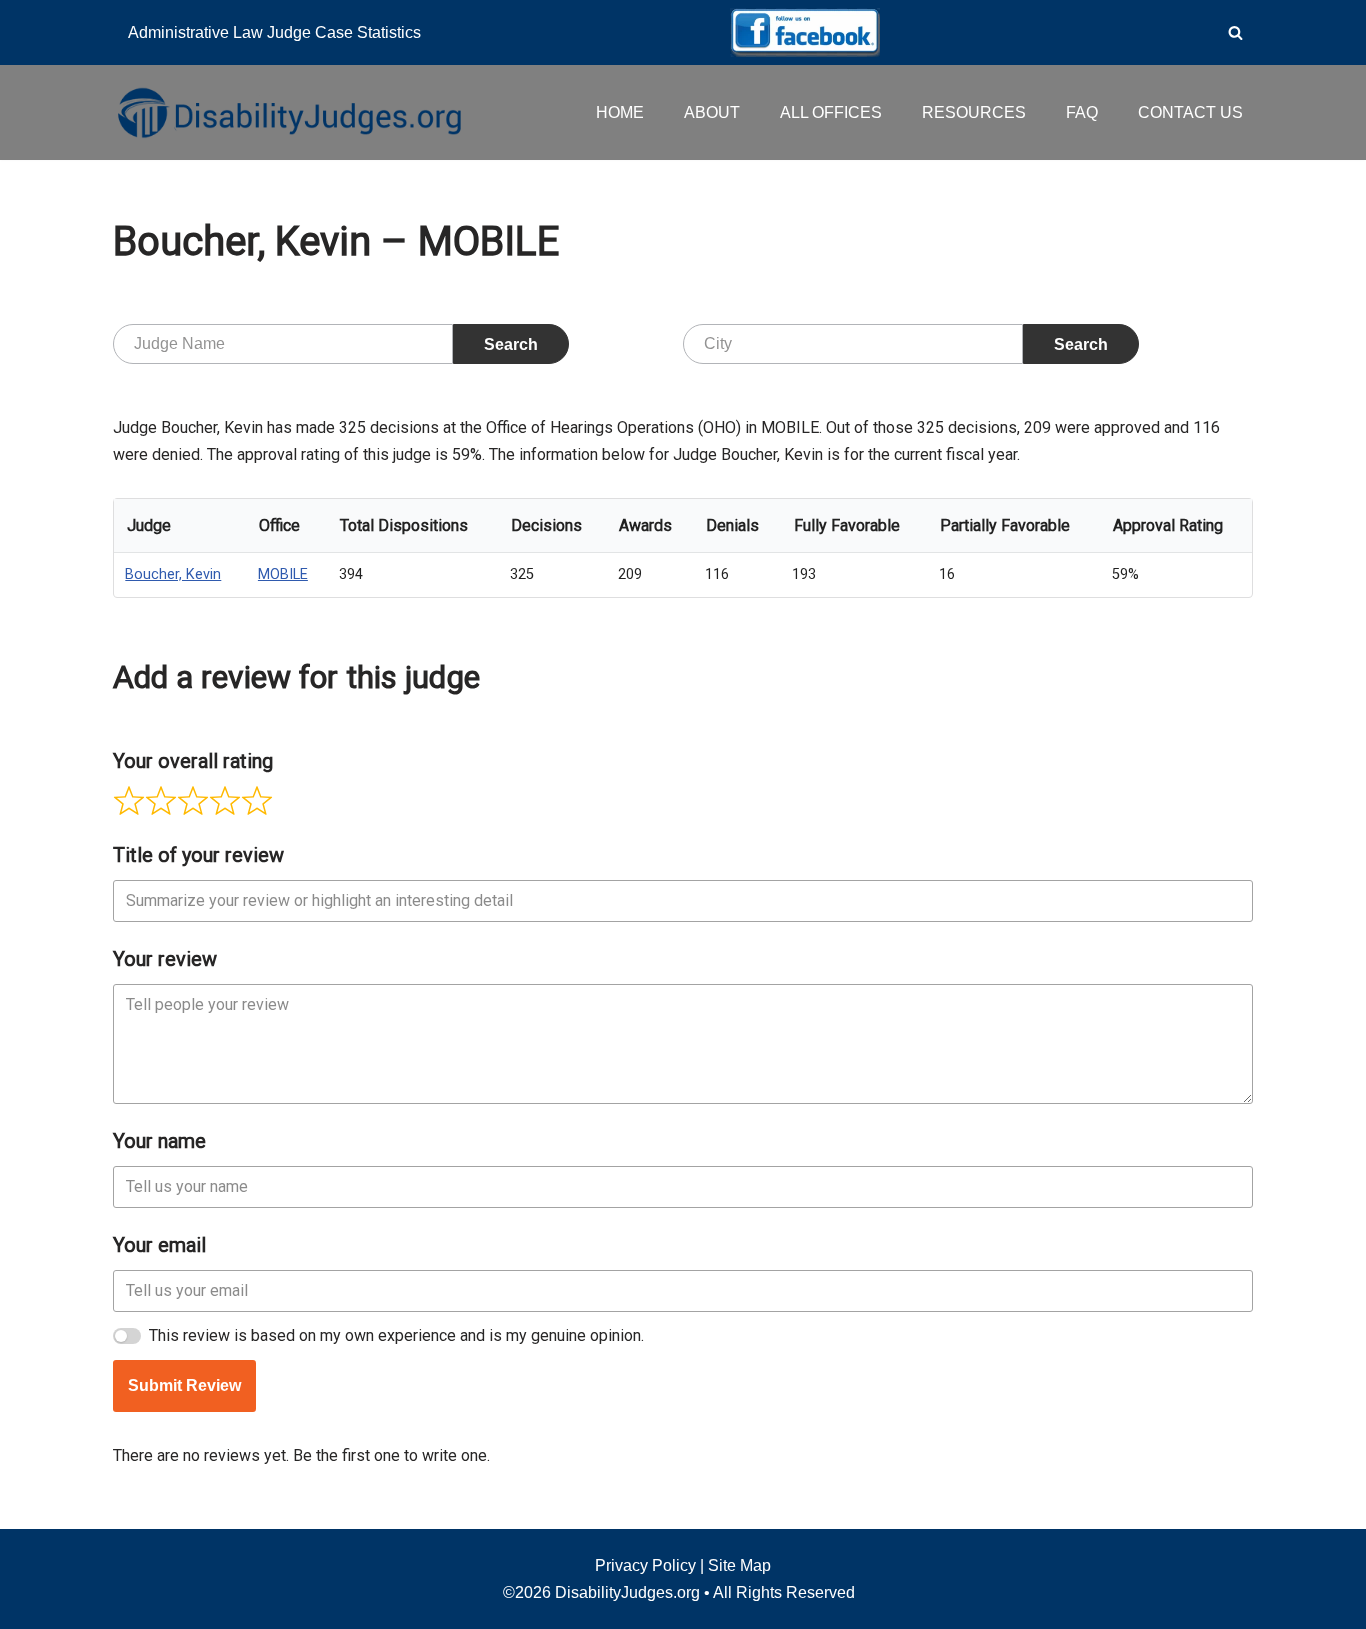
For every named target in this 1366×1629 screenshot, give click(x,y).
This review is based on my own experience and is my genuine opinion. (396, 1335)
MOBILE (283, 574)
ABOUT (712, 112)
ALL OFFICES (831, 112)
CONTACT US (1190, 112)
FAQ (1082, 112)
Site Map (739, 1565)
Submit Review (184, 1385)
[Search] (1235, 32)
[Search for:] (283, 344)
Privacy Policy (645, 1565)
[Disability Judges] (288, 112)
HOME (620, 112)
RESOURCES (974, 112)
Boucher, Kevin (173, 574)
